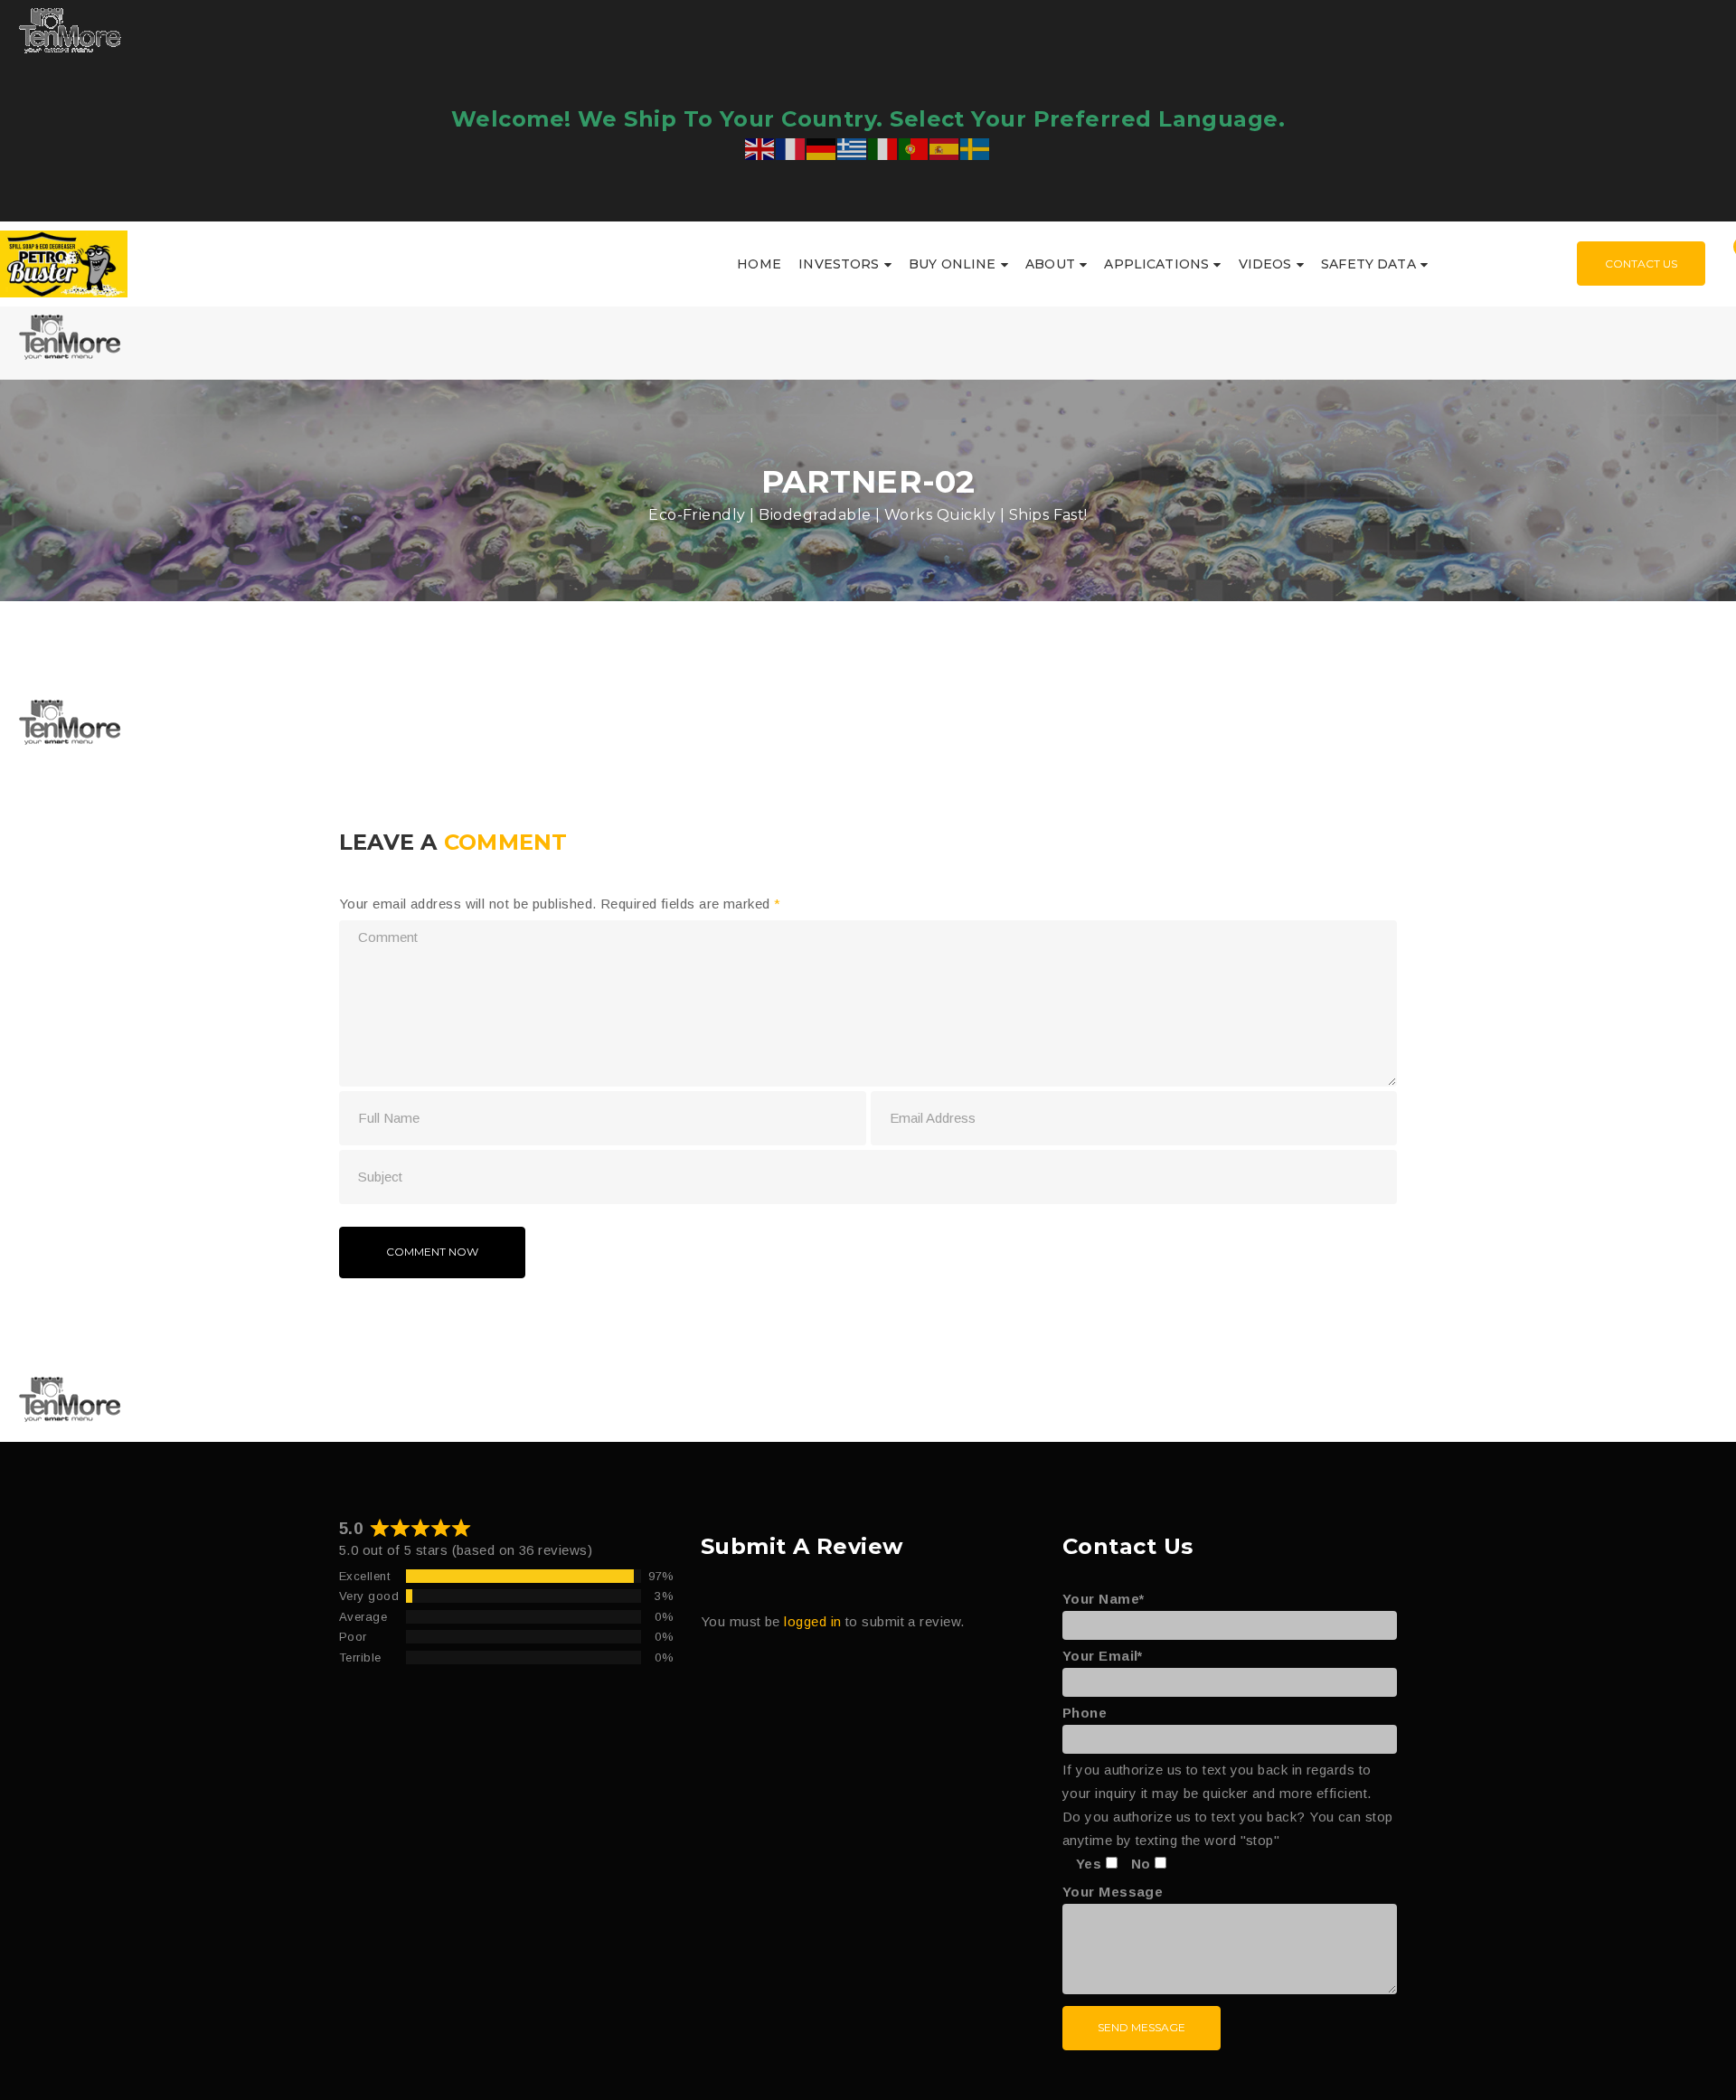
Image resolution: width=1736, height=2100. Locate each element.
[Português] (914, 147)
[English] (760, 147)
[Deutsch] (822, 147)
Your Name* (1104, 1599)
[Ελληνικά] (853, 147)
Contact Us (1641, 264)
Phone (1085, 1713)
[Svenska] (976, 147)
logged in (812, 1621)
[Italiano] (883, 147)
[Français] (791, 147)
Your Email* (1103, 1656)
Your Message (1113, 1892)
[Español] (945, 147)
